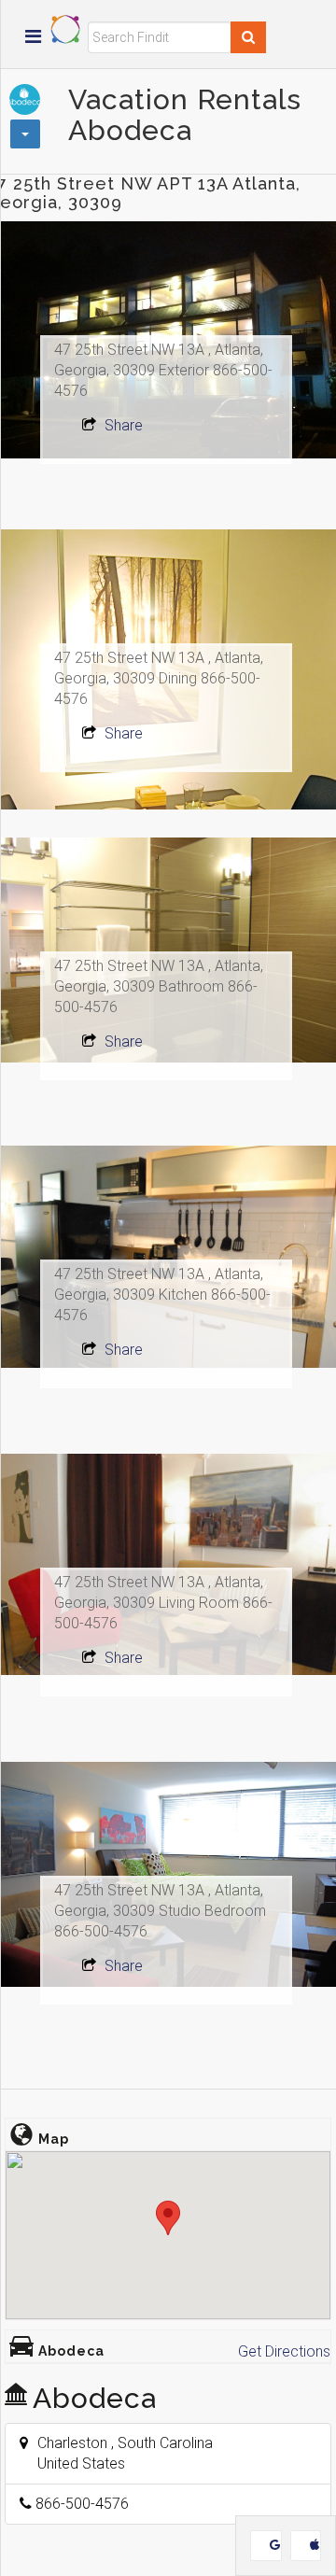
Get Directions (284, 2351)
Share (122, 425)
